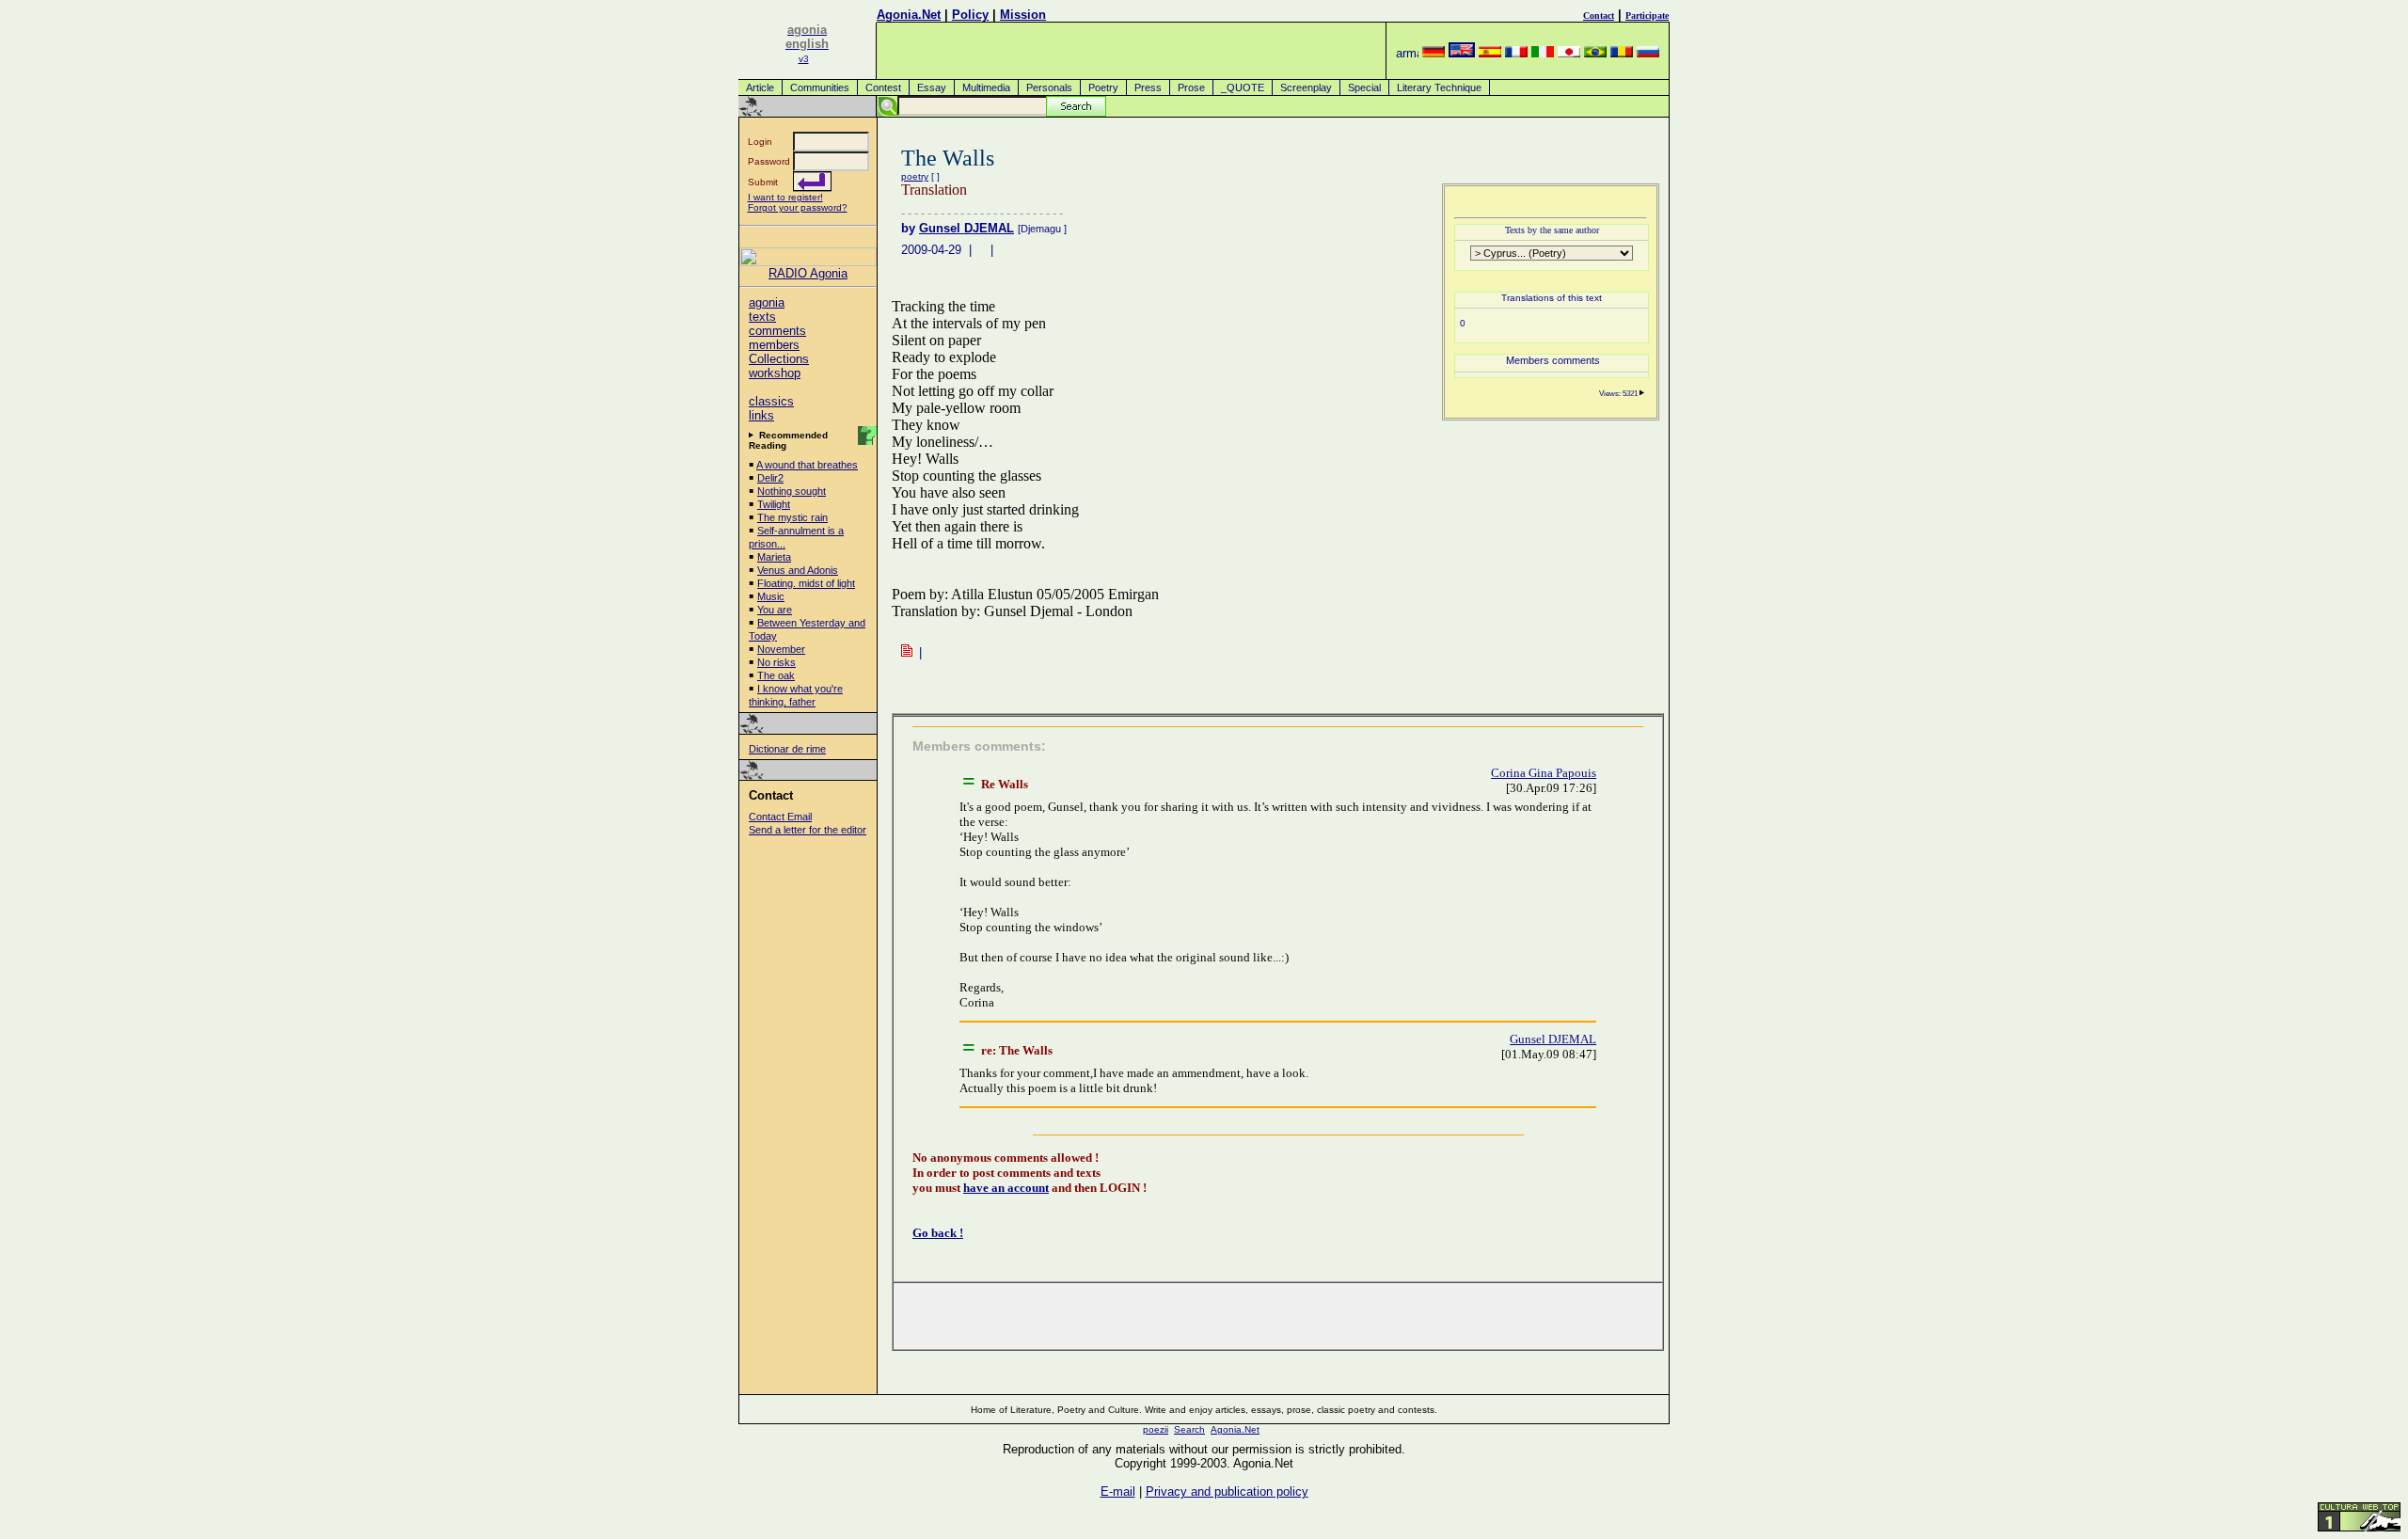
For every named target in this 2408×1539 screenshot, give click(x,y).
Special (1364, 87)
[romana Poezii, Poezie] (1622, 53)
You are (775, 610)
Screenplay (1306, 87)
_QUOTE (1243, 87)
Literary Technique (1439, 87)
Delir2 (770, 478)
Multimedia (986, 87)
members (774, 345)
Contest (883, 87)
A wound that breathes (807, 465)
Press (1148, 87)
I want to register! (785, 197)
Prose (1191, 87)
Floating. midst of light (806, 583)
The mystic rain (792, 517)
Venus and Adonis (798, 570)
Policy (970, 15)
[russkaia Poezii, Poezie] (1648, 53)
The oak (776, 675)
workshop (775, 373)
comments (777, 331)
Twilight (774, 504)
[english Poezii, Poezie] (1462, 53)
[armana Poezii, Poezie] (1407, 53)
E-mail (1118, 1491)
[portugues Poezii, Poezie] (1595, 53)
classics (771, 401)
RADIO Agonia (808, 273)
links (761, 415)
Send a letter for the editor (808, 830)
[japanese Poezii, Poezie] (1569, 53)
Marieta (774, 557)
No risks (776, 662)
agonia (767, 302)
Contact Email (780, 817)
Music (771, 596)
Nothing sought (792, 491)
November (781, 649)
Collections (779, 359)
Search (1189, 1429)
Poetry (1103, 87)
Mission (1023, 15)
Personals (1049, 87)
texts (762, 317)
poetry (915, 176)
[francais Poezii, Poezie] (1516, 53)
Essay (932, 87)
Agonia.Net (909, 15)
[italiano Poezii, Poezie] (1543, 53)
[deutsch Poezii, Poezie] (1434, 53)
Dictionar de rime (787, 749)
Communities (820, 87)
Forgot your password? (798, 207)
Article (760, 87)
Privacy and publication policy (1227, 1491)
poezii (1156, 1429)
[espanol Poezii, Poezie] (1490, 53)
